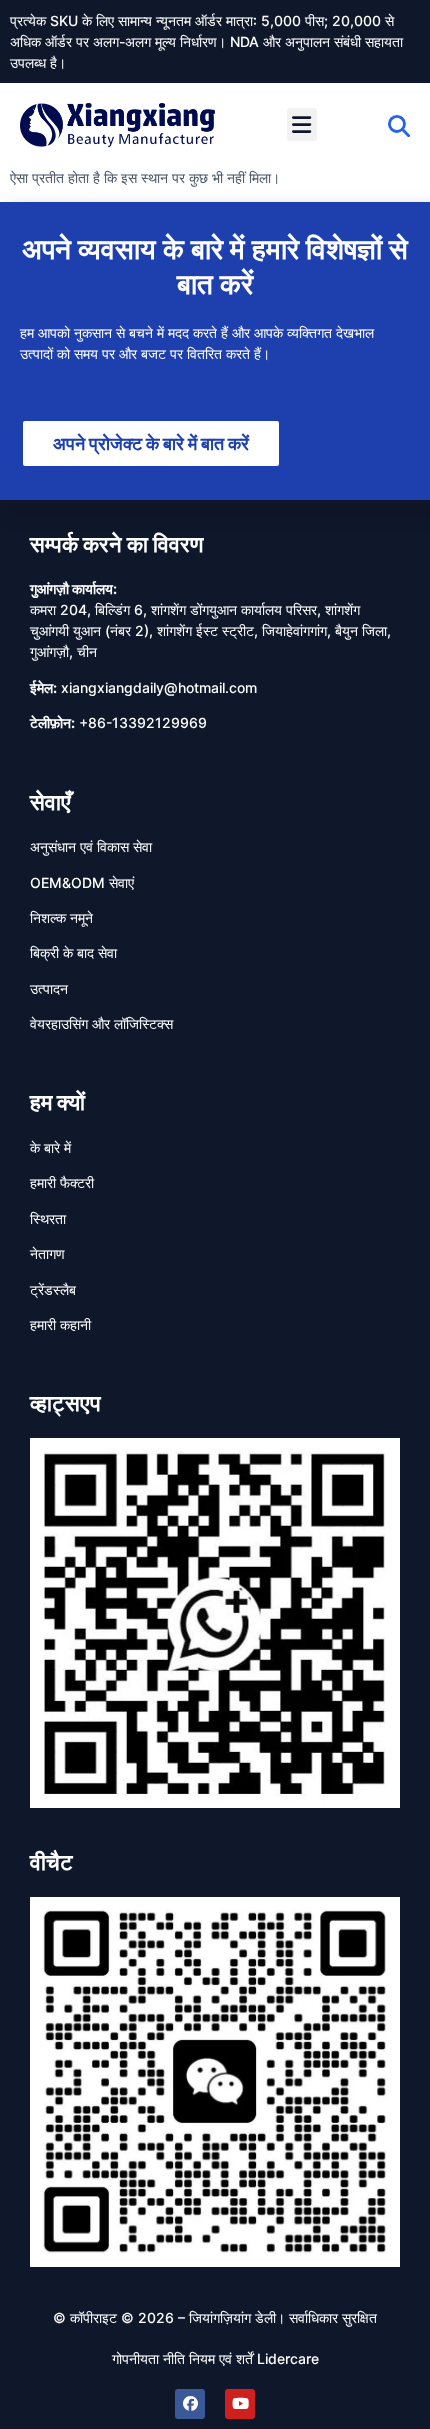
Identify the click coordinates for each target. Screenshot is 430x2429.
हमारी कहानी (60, 1324)
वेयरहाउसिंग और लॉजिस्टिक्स (101, 1023)
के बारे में (50, 1147)
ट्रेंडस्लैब (53, 1289)
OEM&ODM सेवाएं (82, 882)
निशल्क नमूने (61, 917)
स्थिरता (48, 1218)
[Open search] (399, 126)
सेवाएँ (50, 802)
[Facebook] (190, 2404)
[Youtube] (240, 2404)
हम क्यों (57, 1102)
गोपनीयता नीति (148, 2358)
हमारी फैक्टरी (62, 1182)
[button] (302, 124)
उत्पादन (49, 988)
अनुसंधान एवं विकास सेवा (91, 846)
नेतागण (47, 1253)
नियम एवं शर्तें (221, 2358)
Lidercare (288, 2358)
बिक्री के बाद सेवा (73, 952)
